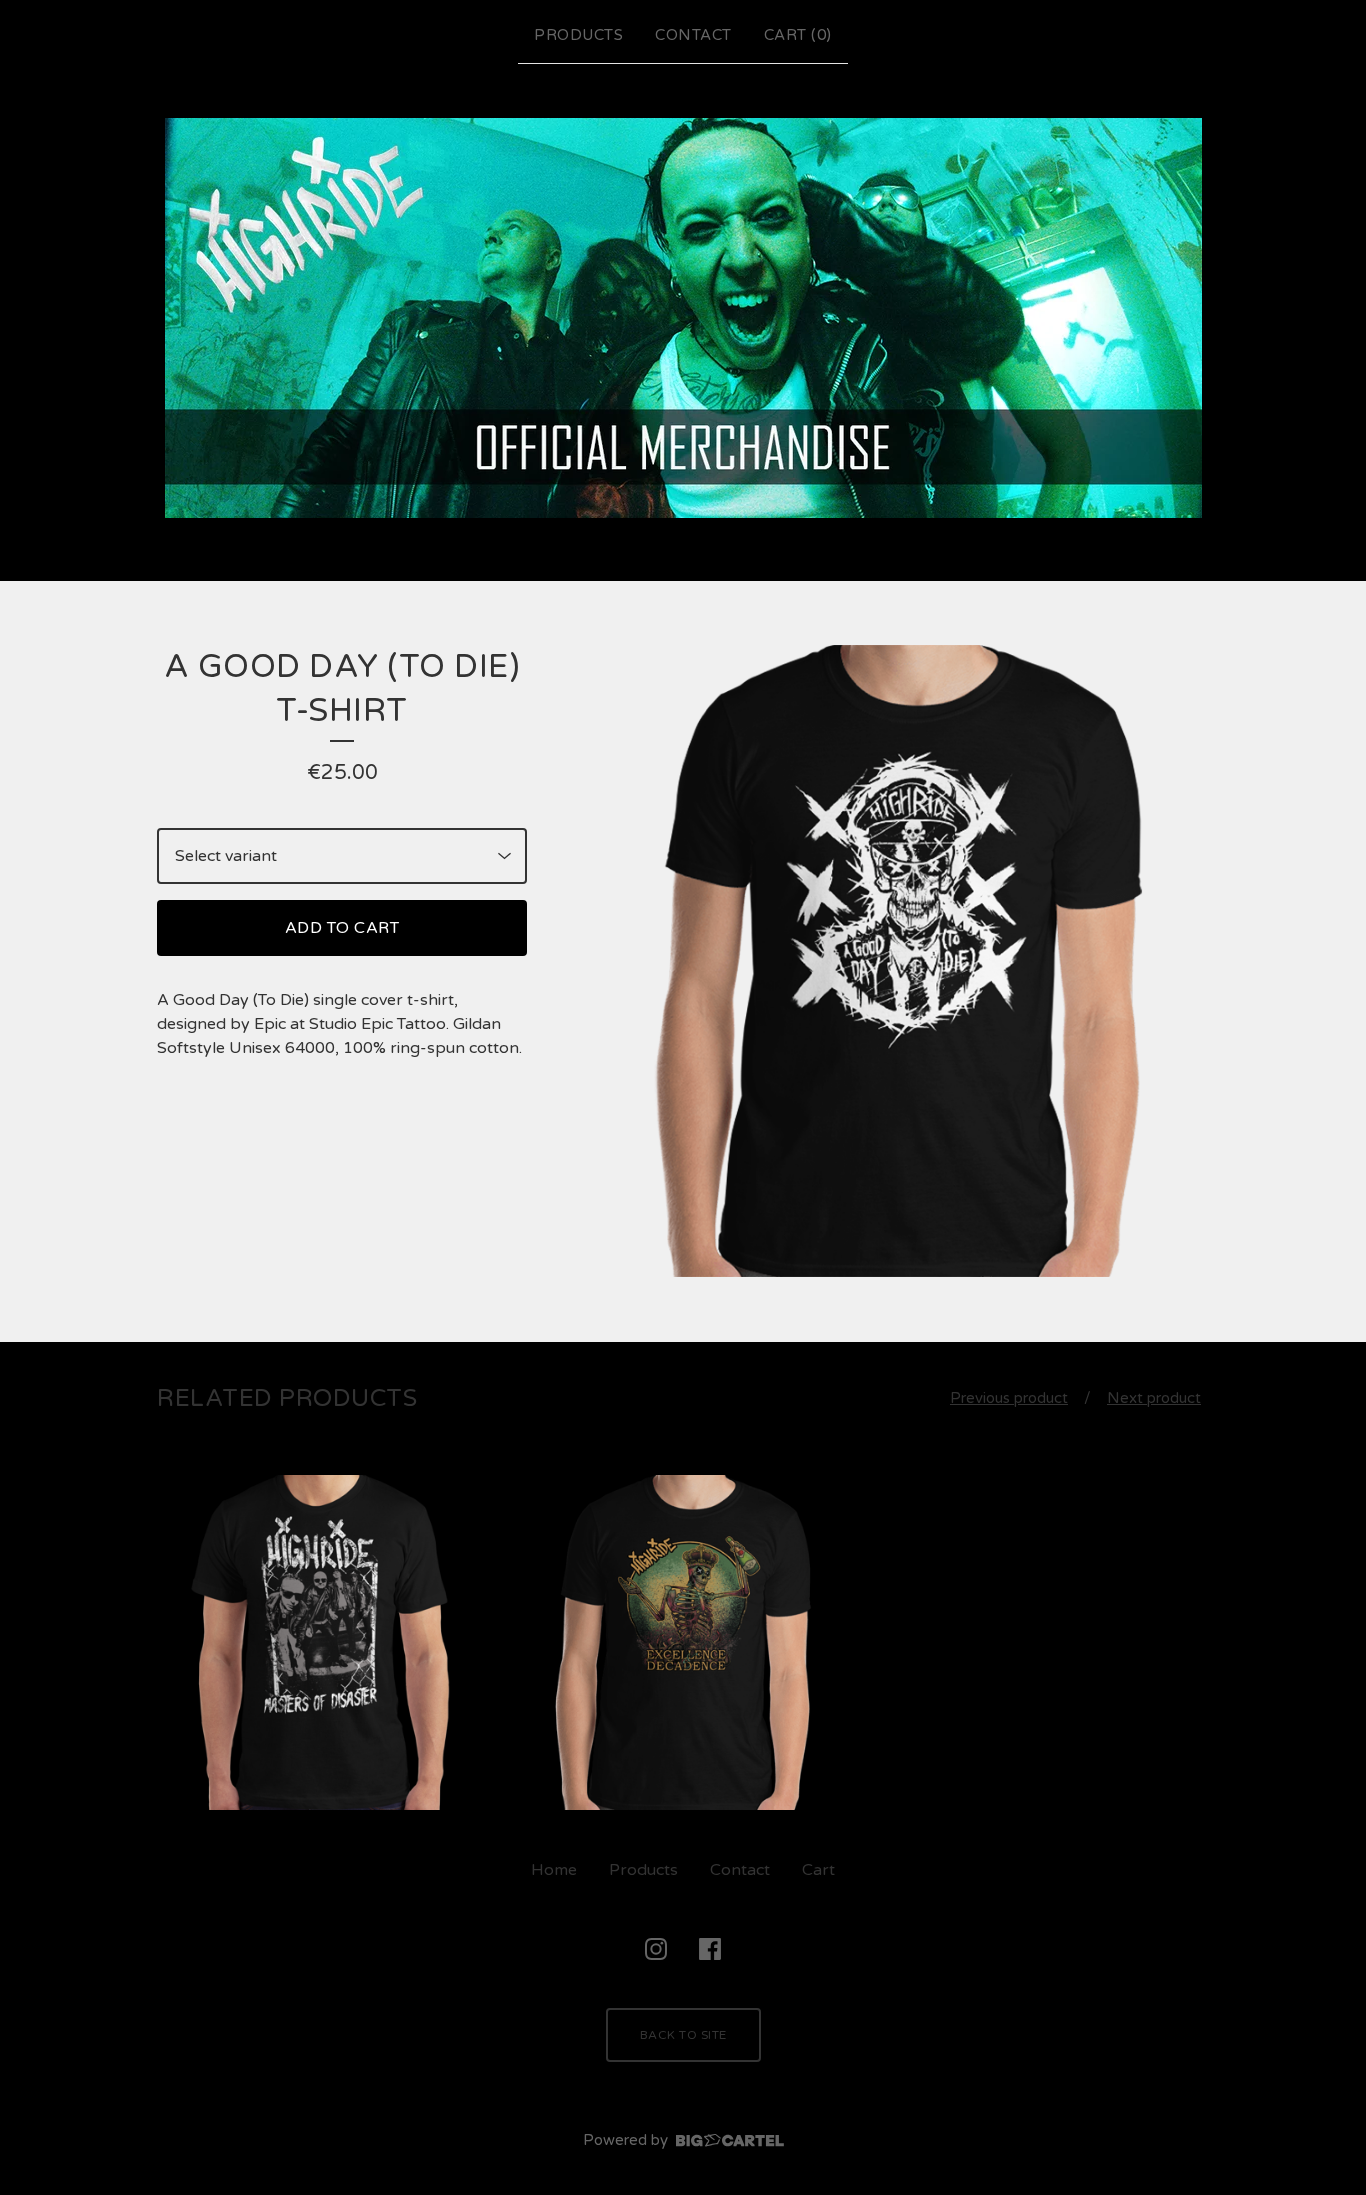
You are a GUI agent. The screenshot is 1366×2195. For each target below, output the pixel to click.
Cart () (798, 35)
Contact (693, 35)
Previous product (1009, 1398)
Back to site (683, 2035)
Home (554, 1870)
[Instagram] (656, 1949)
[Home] (683, 318)
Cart (818, 1870)
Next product (1154, 1398)
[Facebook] (710, 1949)
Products (578, 35)
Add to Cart (342, 928)
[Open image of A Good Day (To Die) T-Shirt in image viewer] (892, 961)
